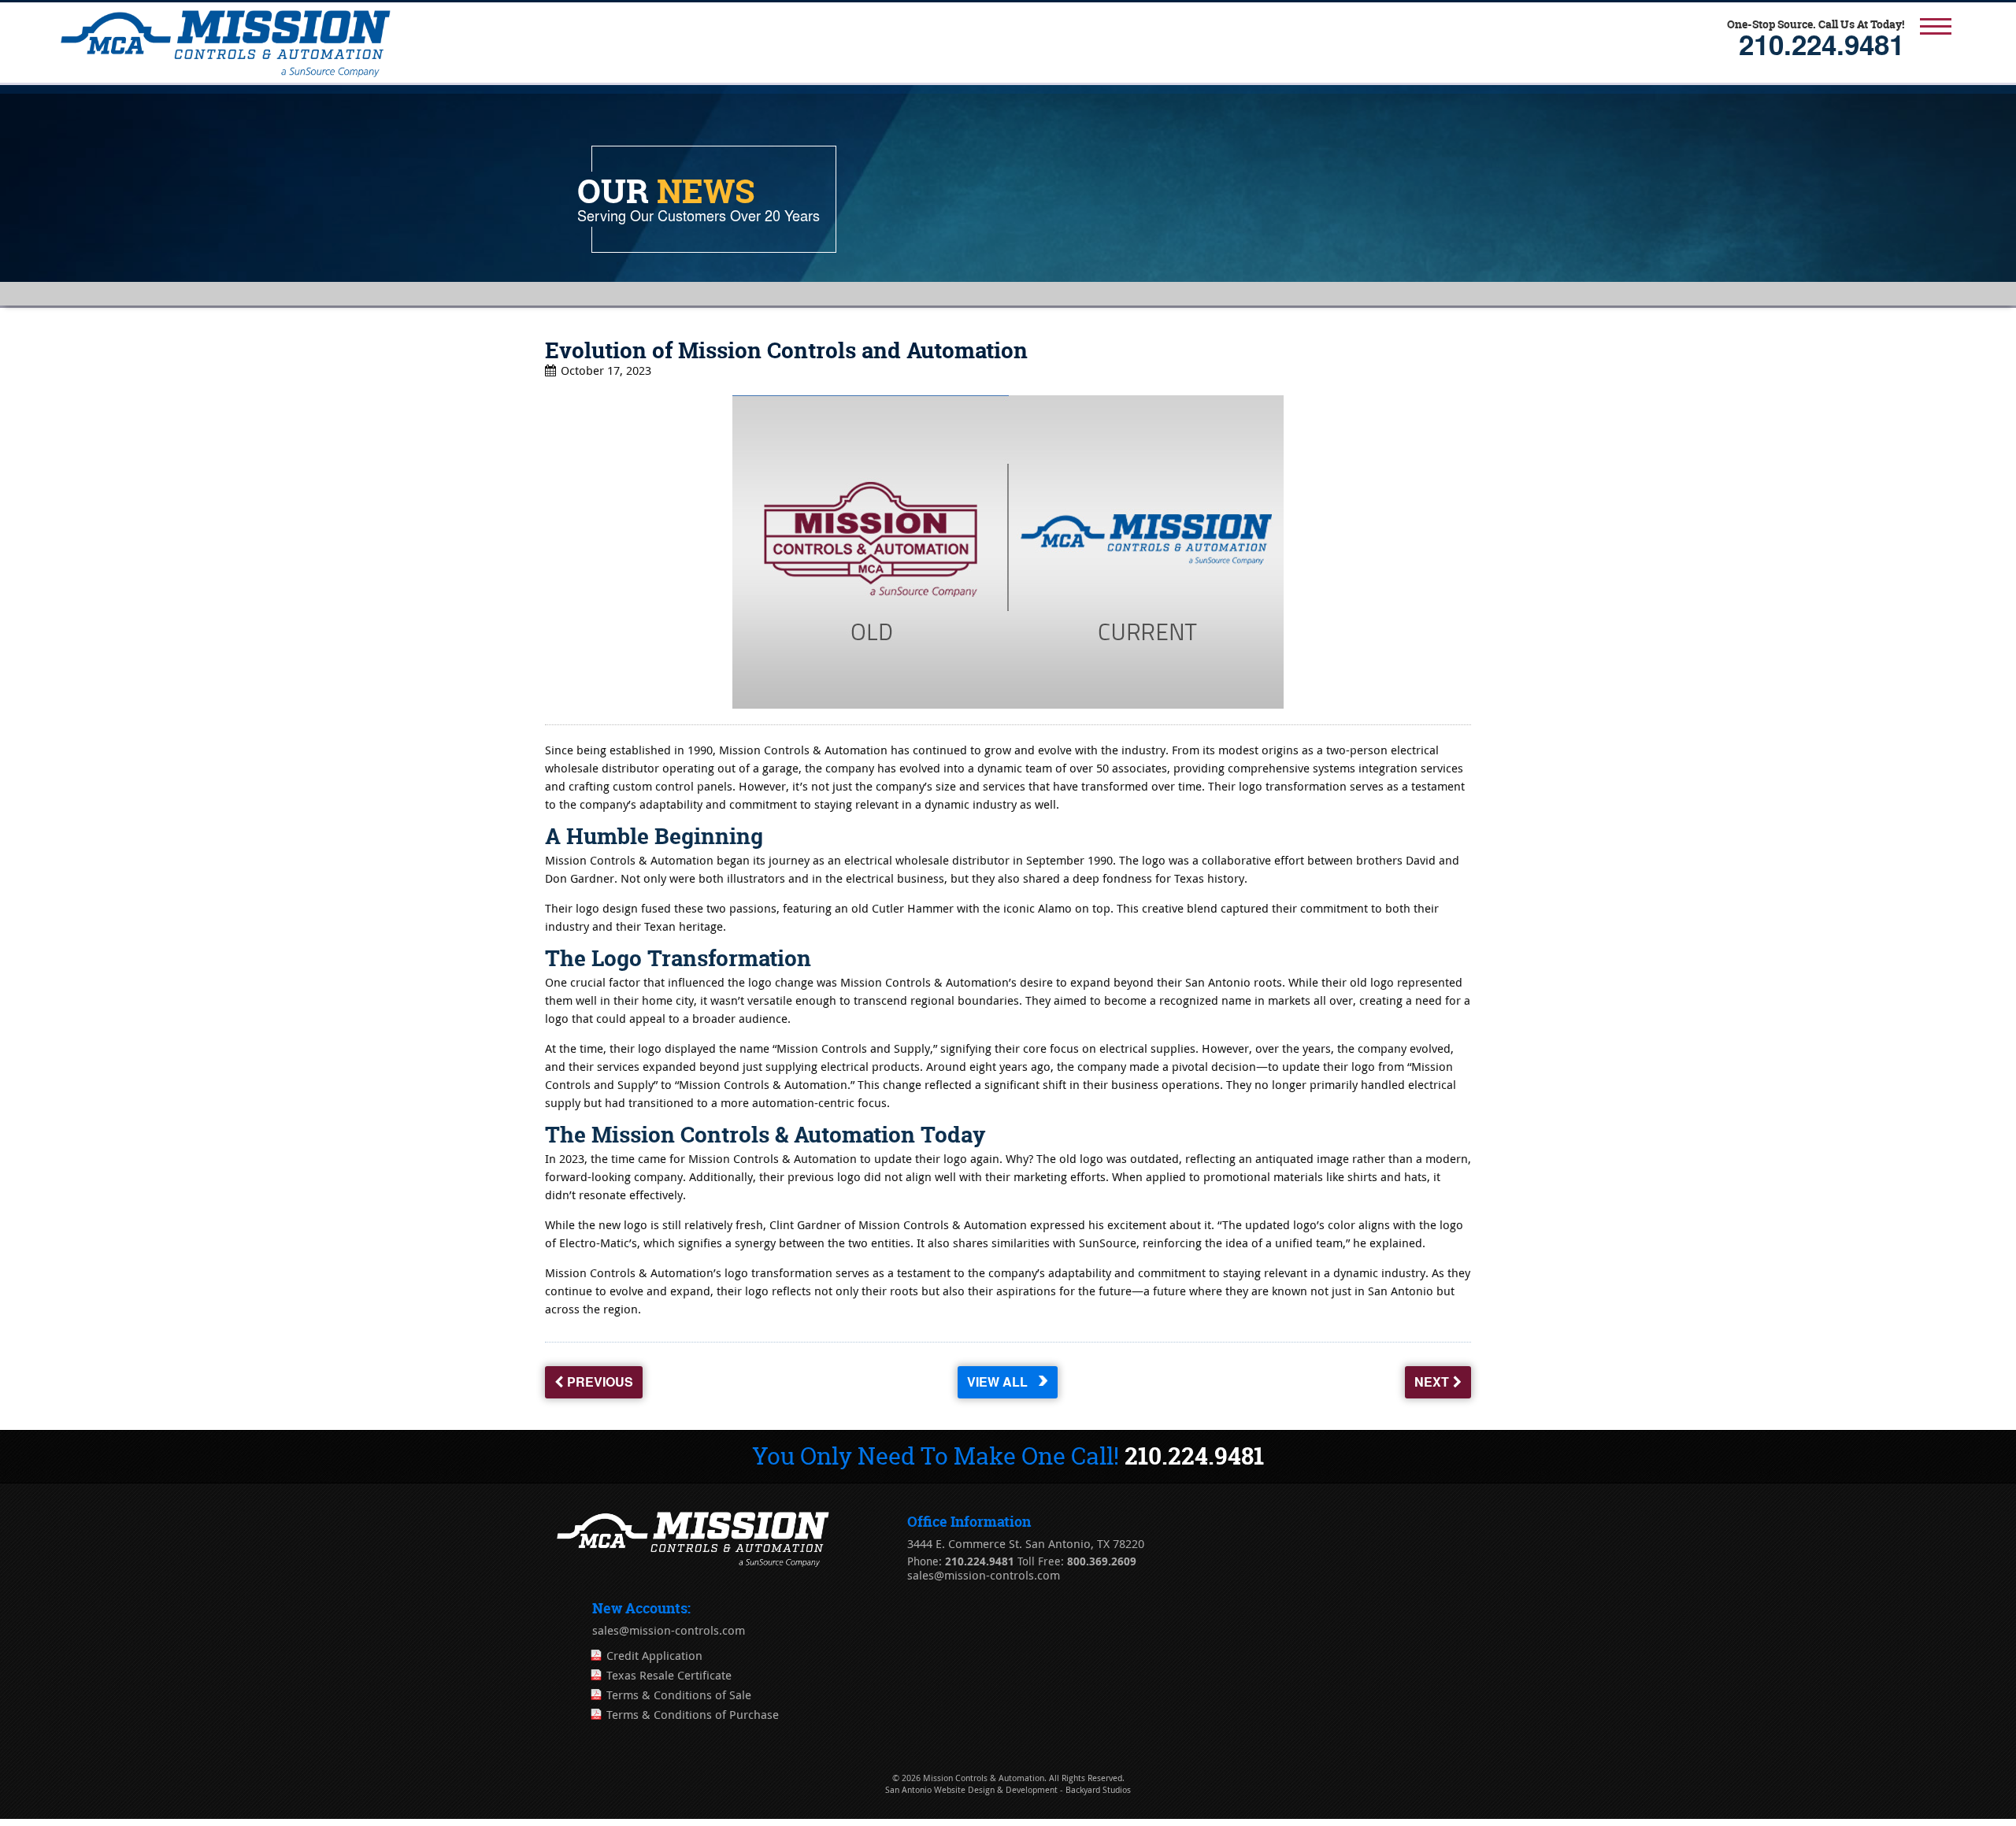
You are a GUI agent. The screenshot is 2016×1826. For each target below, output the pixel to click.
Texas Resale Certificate (669, 1676)
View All (1000, 1386)
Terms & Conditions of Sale (679, 1695)
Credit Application (654, 1656)
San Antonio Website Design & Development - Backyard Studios (1008, 1790)
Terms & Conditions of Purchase (693, 1715)
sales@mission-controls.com (984, 1576)
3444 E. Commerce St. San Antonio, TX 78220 (1026, 1544)
